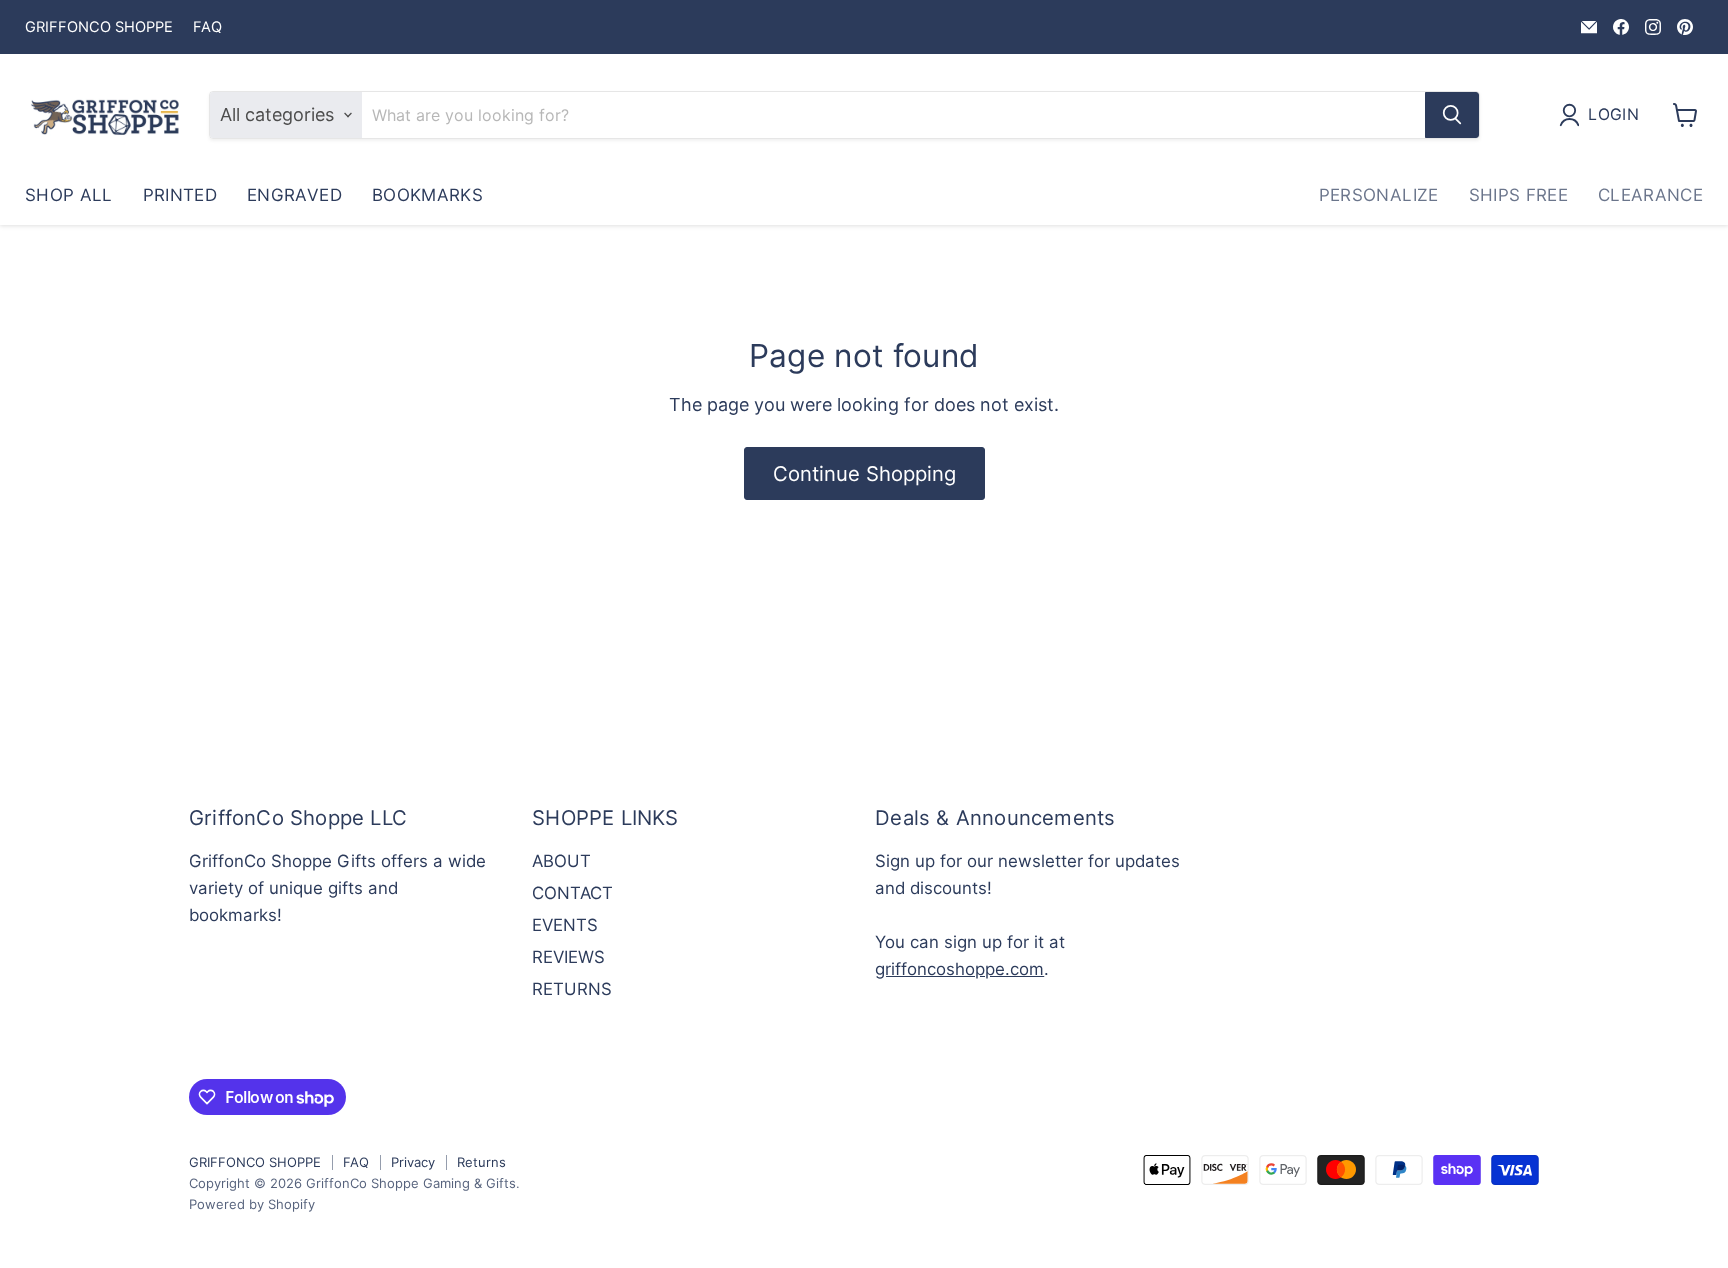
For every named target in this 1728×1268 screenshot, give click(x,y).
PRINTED (180, 195)
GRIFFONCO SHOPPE (99, 27)
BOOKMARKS (427, 195)
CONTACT (572, 893)
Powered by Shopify (252, 1204)
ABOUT (561, 861)
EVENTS (565, 925)
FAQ (207, 27)
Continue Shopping (864, 473)
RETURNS (572, 989)
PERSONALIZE (1379, 195)
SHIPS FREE (1518, 195)
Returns (481, 1162)
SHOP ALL (69, 195)
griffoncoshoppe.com (959, 969)
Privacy (413, 1162)
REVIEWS (568, 957)
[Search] (1452, 115)
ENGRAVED (294, 195)
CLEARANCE (1650, 195)
